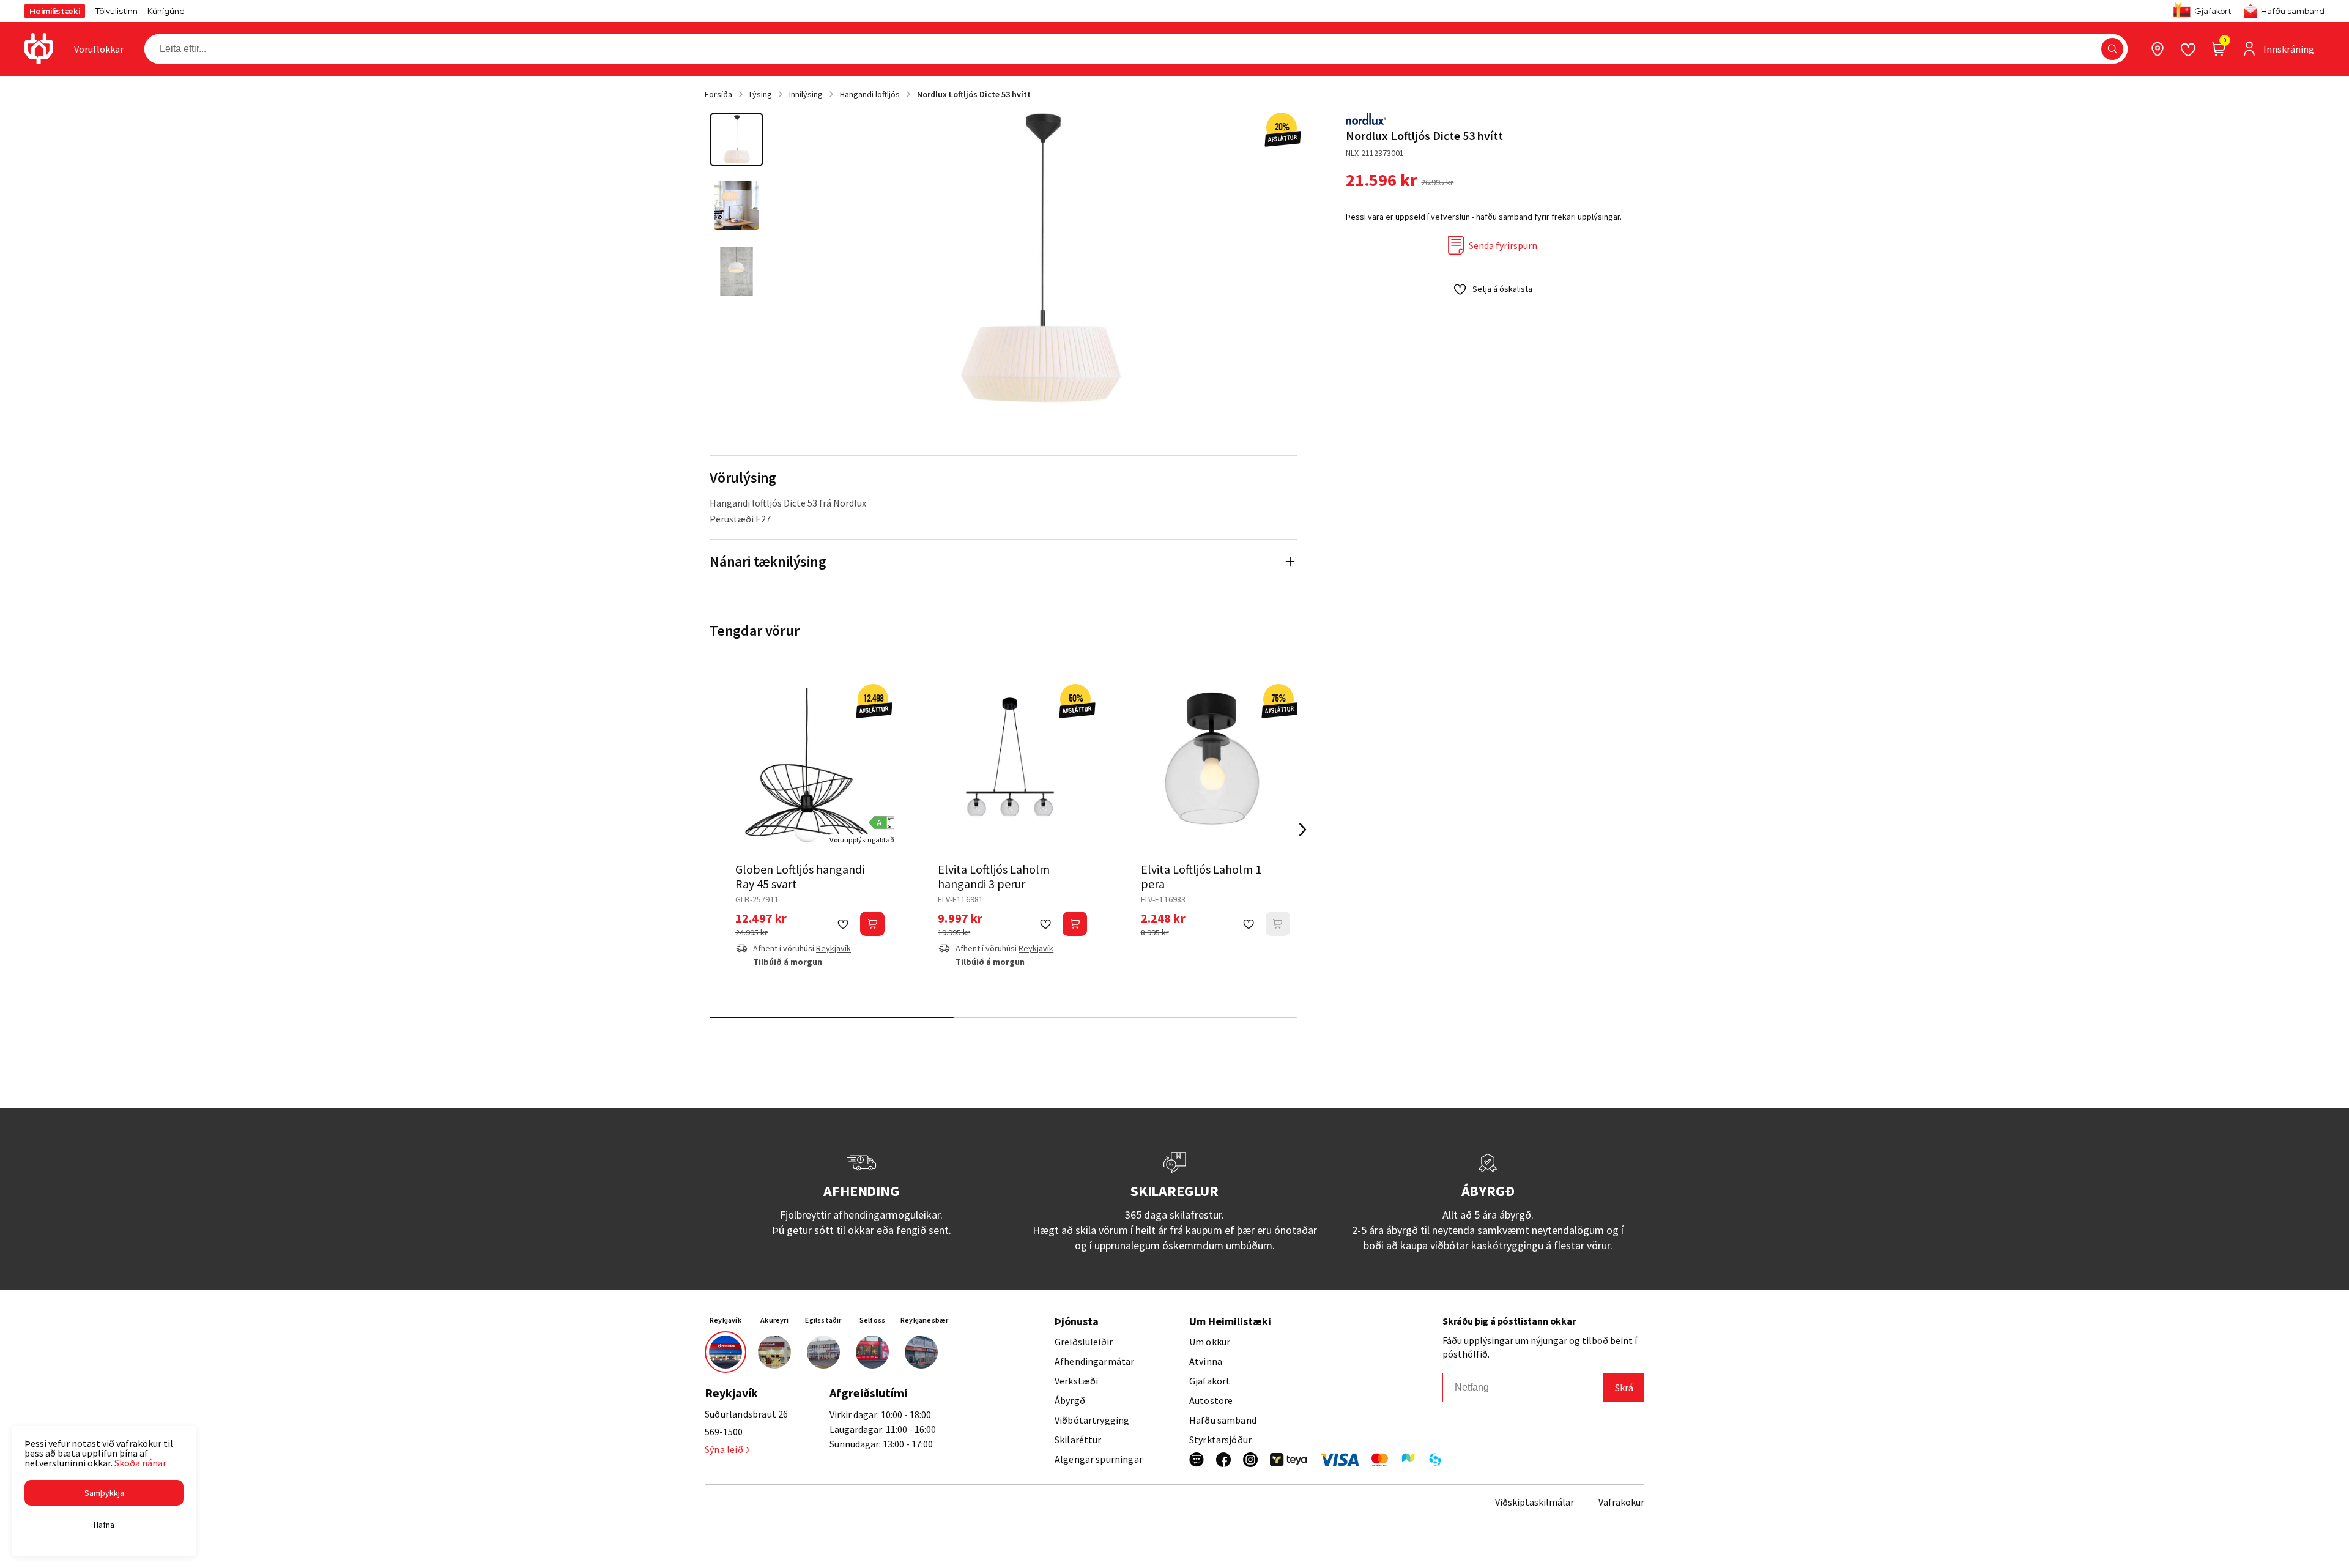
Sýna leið (724, 1449)
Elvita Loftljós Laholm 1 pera (1201, 876)
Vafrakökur (1621, 1502)
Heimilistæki (55, 11)
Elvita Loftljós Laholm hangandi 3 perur (994, 876)
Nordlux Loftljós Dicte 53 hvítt (974, 94)
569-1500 (724, 1432)
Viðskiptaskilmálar (1534, 1502)
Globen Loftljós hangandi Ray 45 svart (800, 876)
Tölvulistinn (116, 11)
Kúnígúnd (166, 11)
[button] (2112, 49)
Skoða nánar (140, 1463)
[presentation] (99, 49)
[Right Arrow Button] (1303, 829)
